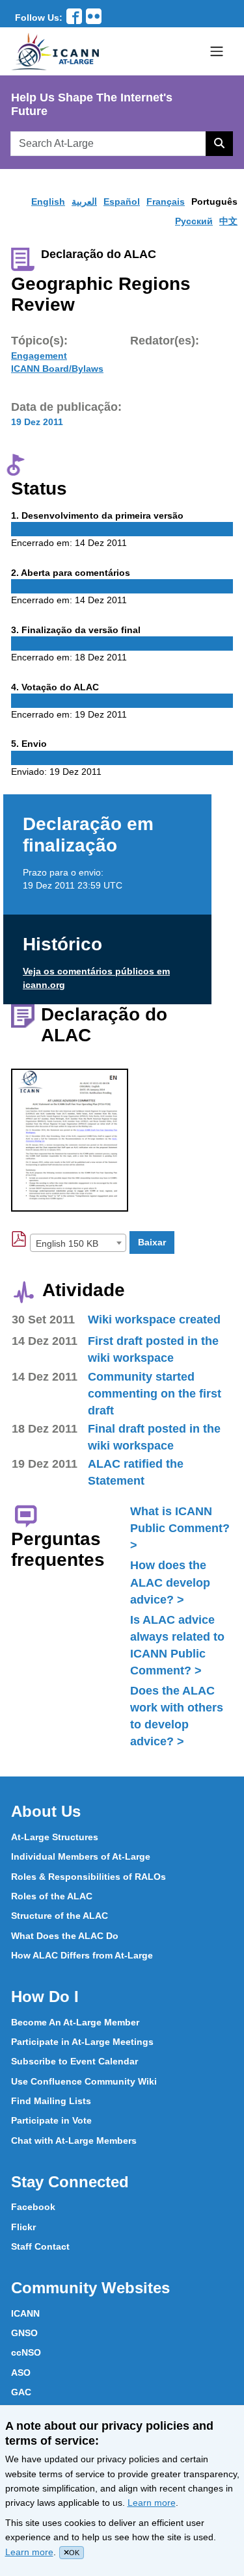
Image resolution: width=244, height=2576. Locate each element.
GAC (21, 2392)
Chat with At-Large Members (74, 2140)
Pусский (194, 221)
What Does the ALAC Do (65, 1936)
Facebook (33, 2207)
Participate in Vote (51, 2120)
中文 (228, 221)
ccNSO (26, 2352)
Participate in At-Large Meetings (82, 2042)
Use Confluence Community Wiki (84, 2081)
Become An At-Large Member (75, 2022)
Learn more (152, 2503)
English (48, 202)
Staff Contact (40, 2246)
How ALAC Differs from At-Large (82, 1955)
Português (214, 202)
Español (122, 202)
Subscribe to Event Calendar (75, 2061)
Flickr (23, 2227)
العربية (84, 202)
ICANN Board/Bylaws (57, 369)
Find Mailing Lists (51, 2101)
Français (166, 202)
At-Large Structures (55, 1837)
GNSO (24, 2333)
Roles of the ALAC (52, 1896)
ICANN (25, 2313)
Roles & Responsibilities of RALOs (88, 1877)
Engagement (39, 356)
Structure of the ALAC (60, 1916)
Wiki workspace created (154, 1320)
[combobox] (78, 1243)
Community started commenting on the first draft (155, 1394)
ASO (21, 2373)
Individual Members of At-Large (81, 1856)
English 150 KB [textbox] (67, 1243)
